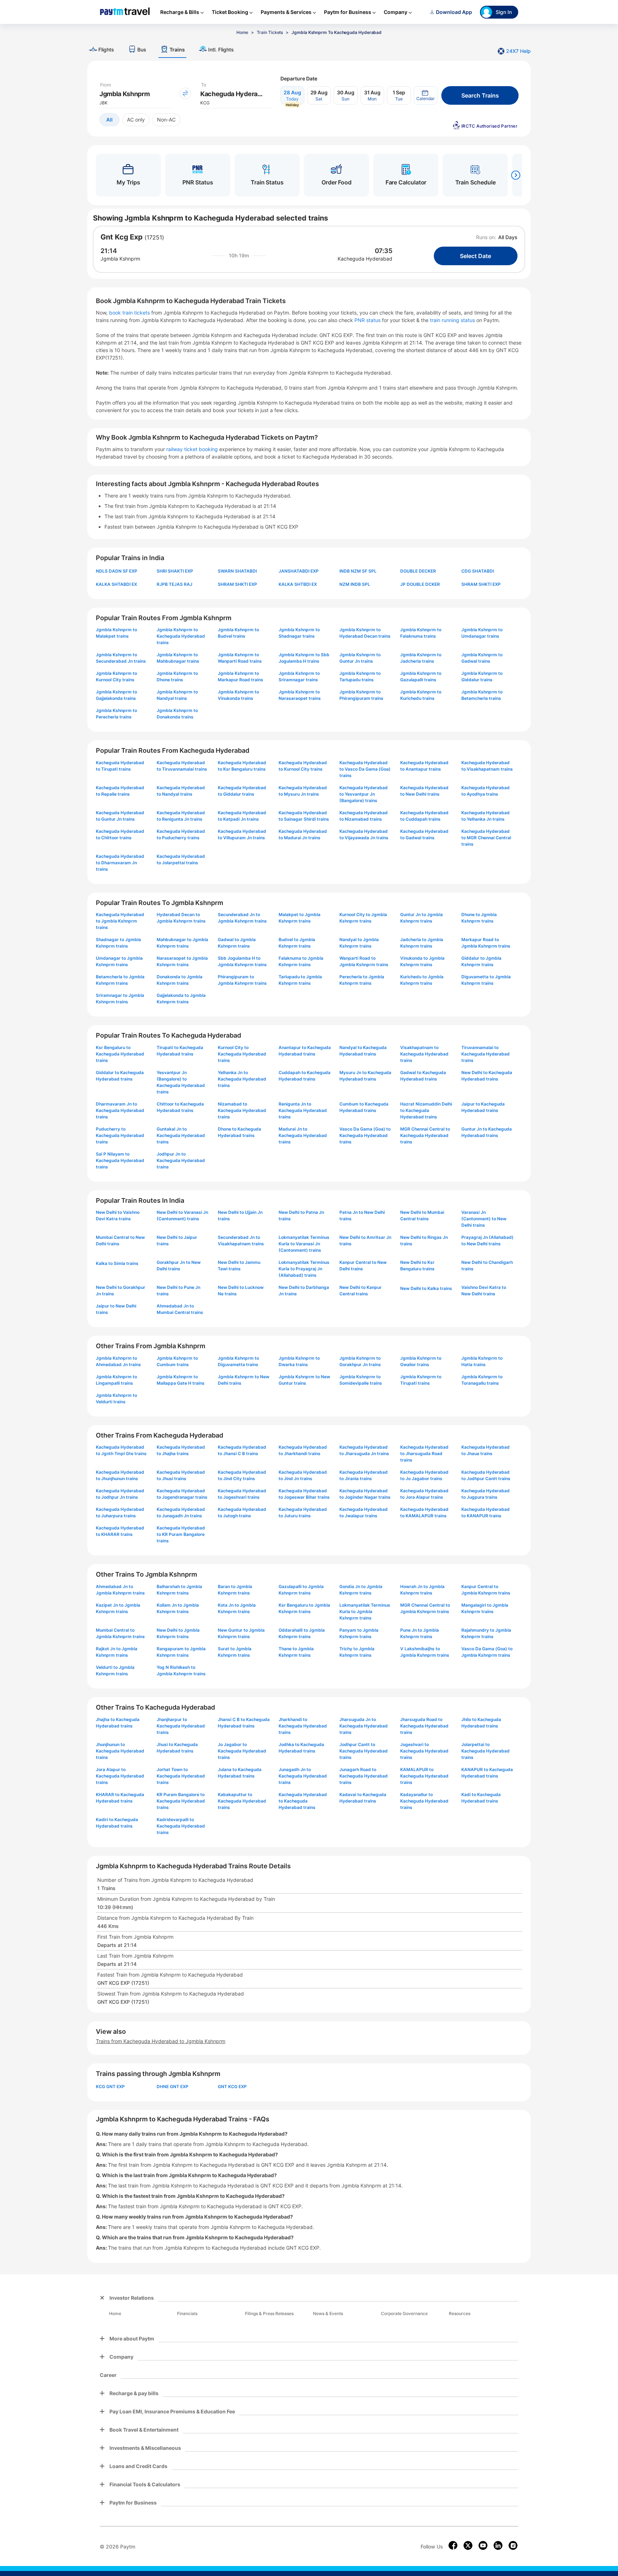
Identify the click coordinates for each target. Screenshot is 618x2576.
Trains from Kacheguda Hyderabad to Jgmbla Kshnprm (161, 2041)
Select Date (475, 256)
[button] (426, 95)
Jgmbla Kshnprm (120, 259)
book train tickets (130, 313)
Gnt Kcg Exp (122, 237)
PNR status (368, 320)
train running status (453, 320)
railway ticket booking (192, 449)
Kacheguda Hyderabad (365, 259)
